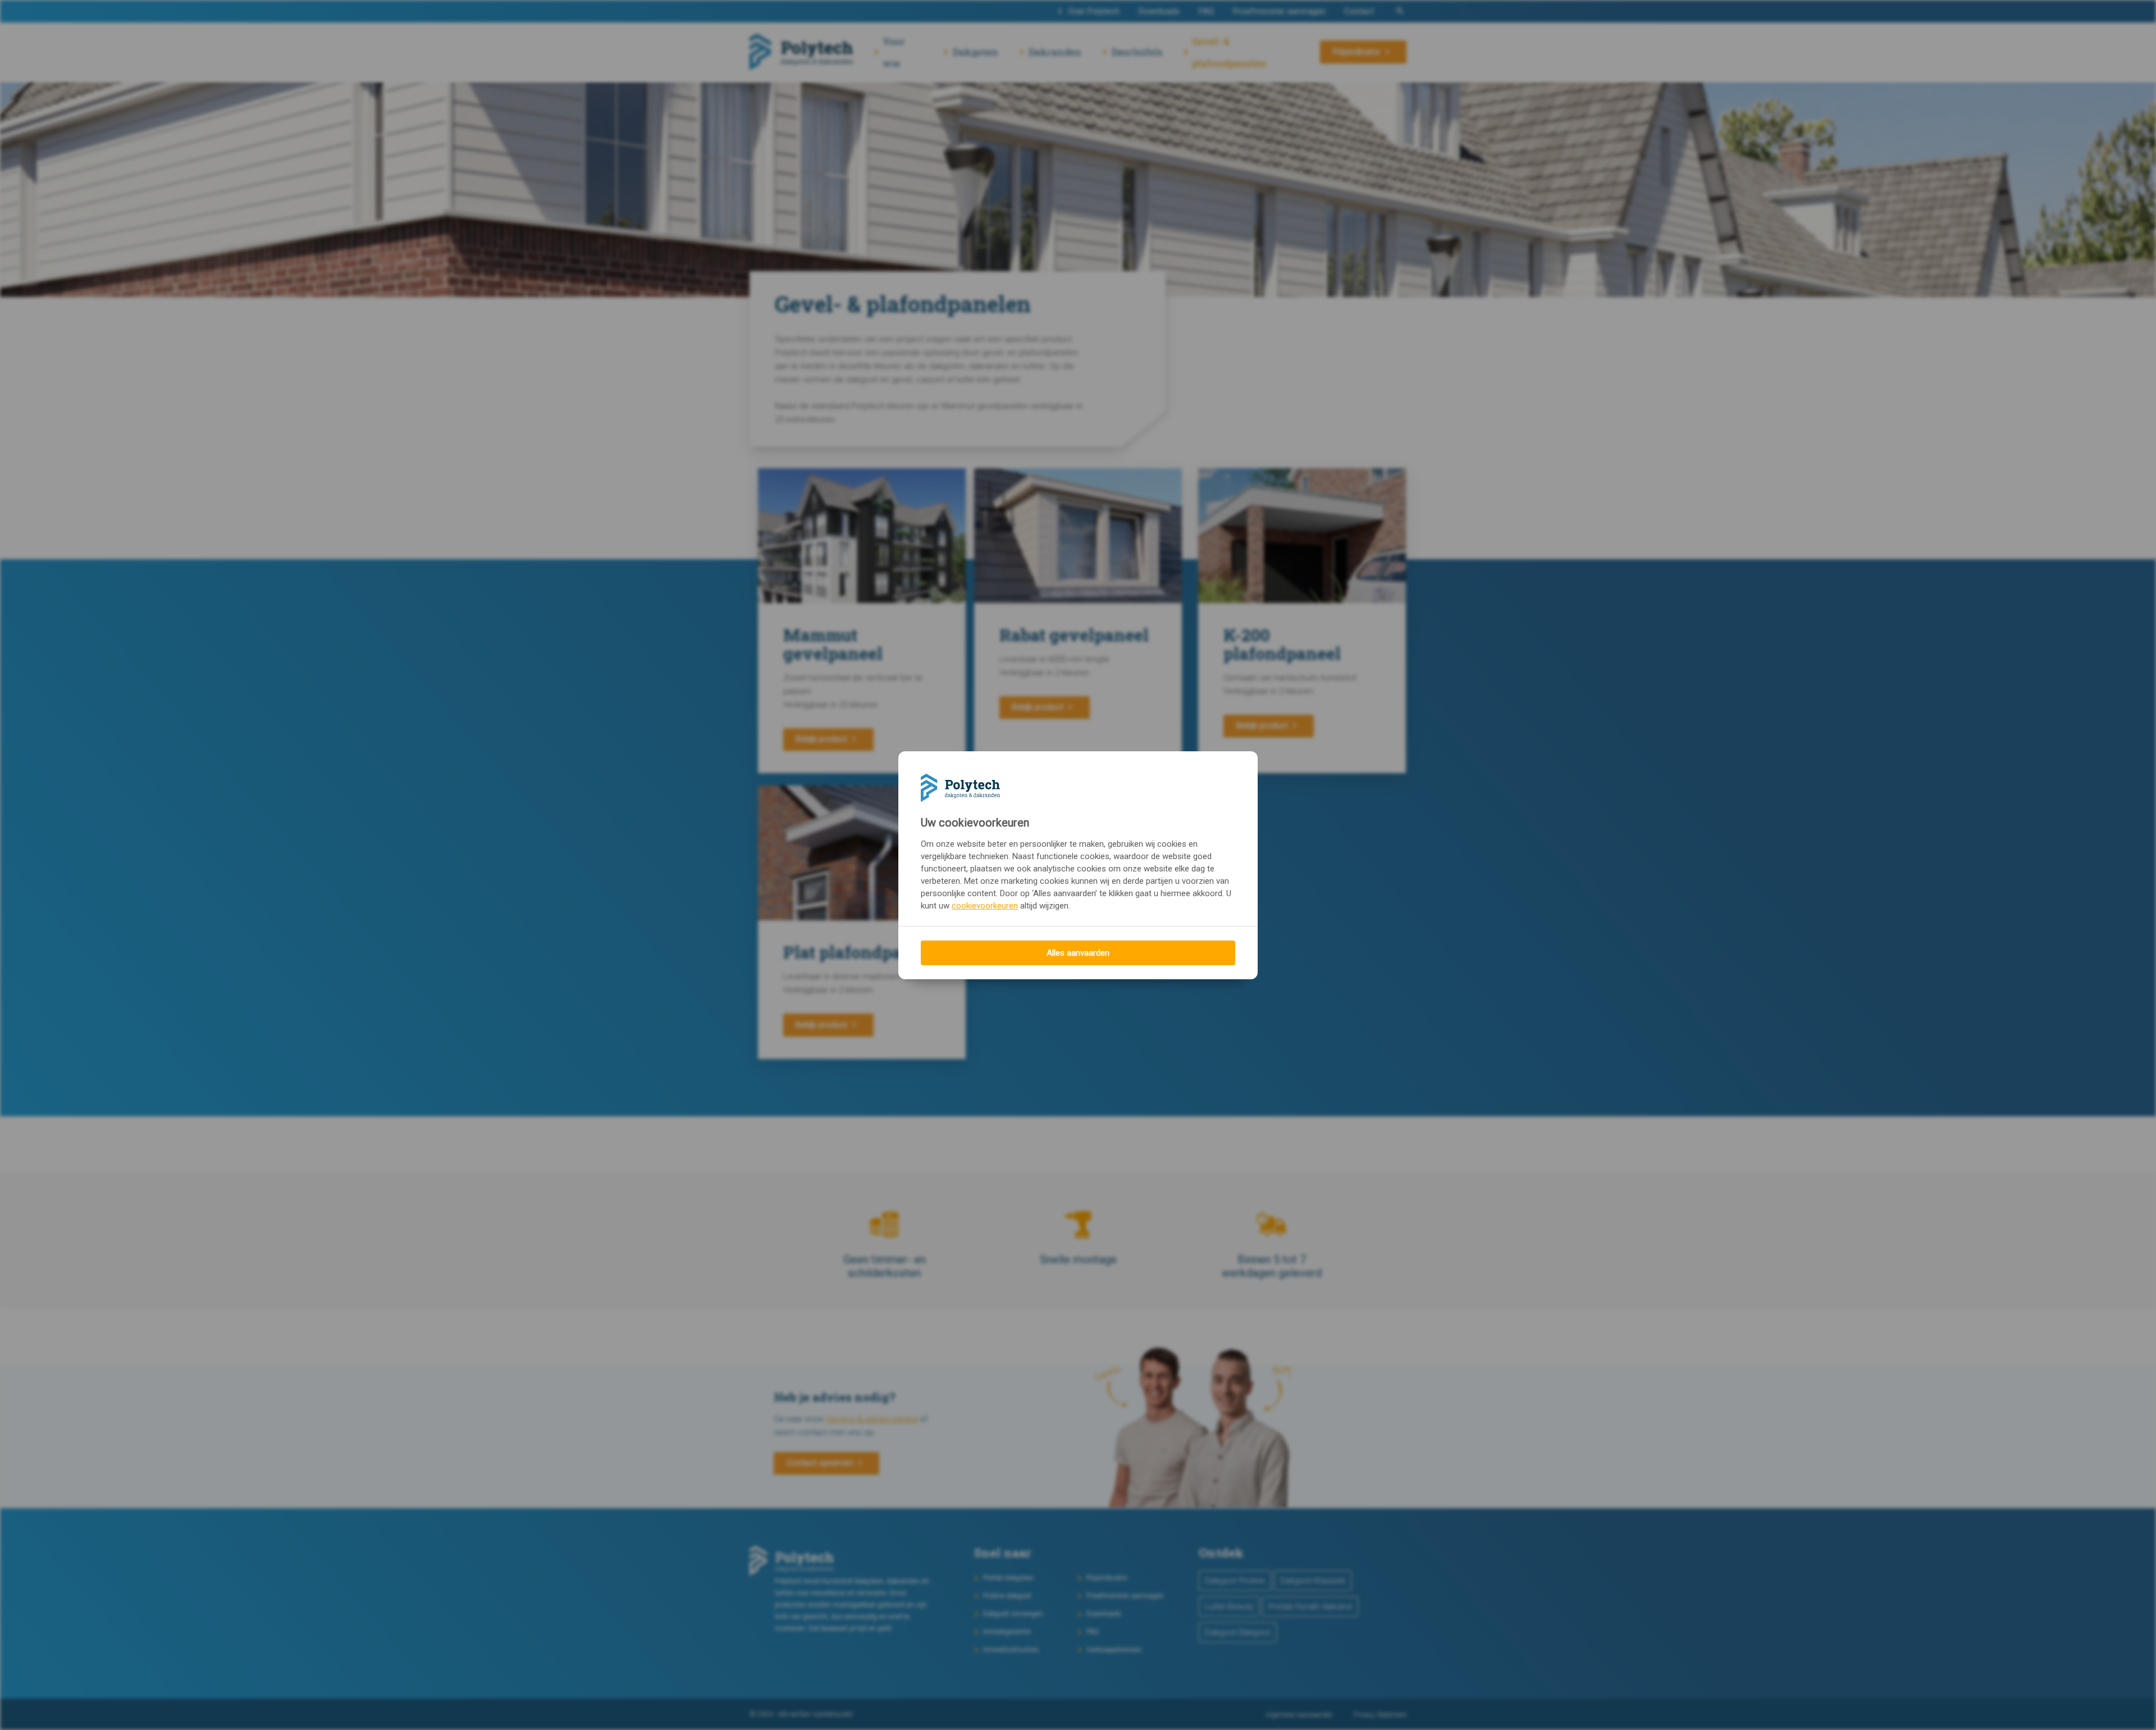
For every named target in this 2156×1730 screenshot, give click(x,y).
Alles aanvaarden (1078, 953)
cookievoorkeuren (985, 906)
